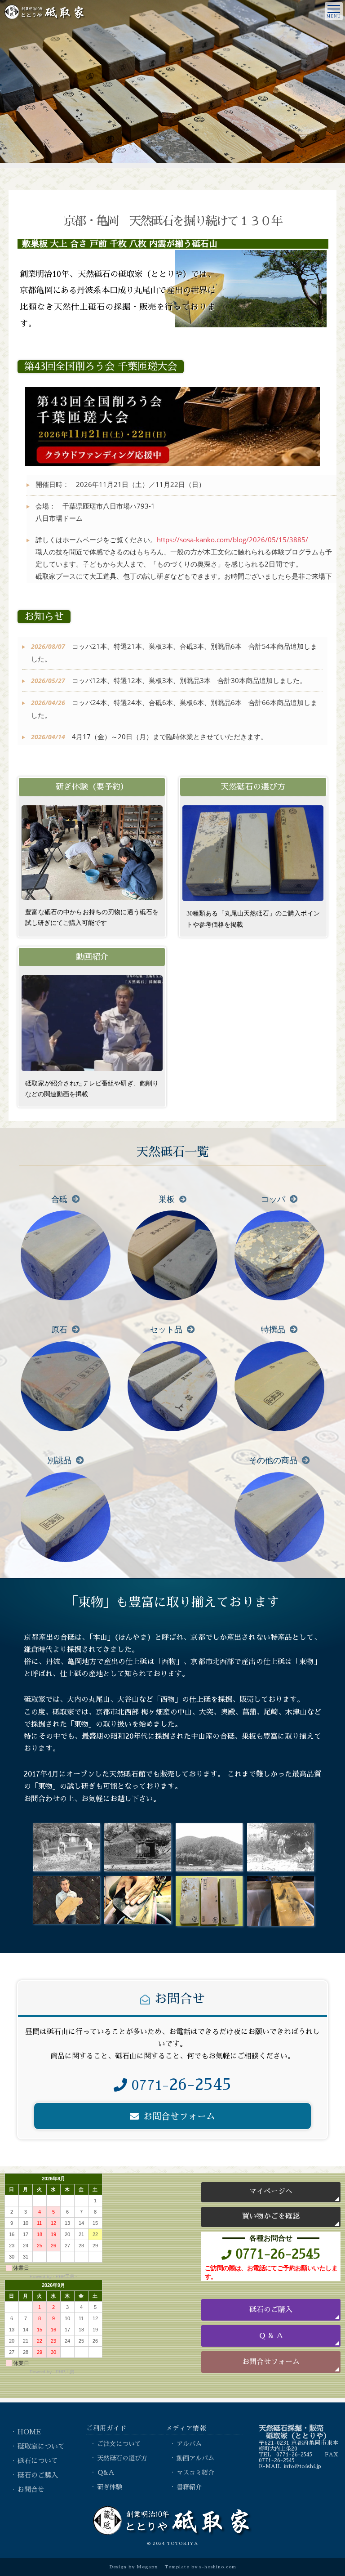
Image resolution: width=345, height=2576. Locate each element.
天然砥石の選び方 (122, 2458)
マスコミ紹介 (195, 2473)
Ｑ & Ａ (271, 2336)
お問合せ (31, 2490)
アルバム (189, 2444)
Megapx (147, 2567)
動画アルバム (195, 2458)
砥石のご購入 (271, 2310)
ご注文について (119, 2444)
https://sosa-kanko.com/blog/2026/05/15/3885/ (232, 540)
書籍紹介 (189, 2487)
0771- (181, 2085)
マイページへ (271, 2192)
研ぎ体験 (110, 2487)
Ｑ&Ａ (106, 2473)
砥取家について (41, 2447)
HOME (29, 2432)
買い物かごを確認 (271, 2216)
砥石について (38, 2461)
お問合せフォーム (271, 2362)
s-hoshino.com (218, 2567)
